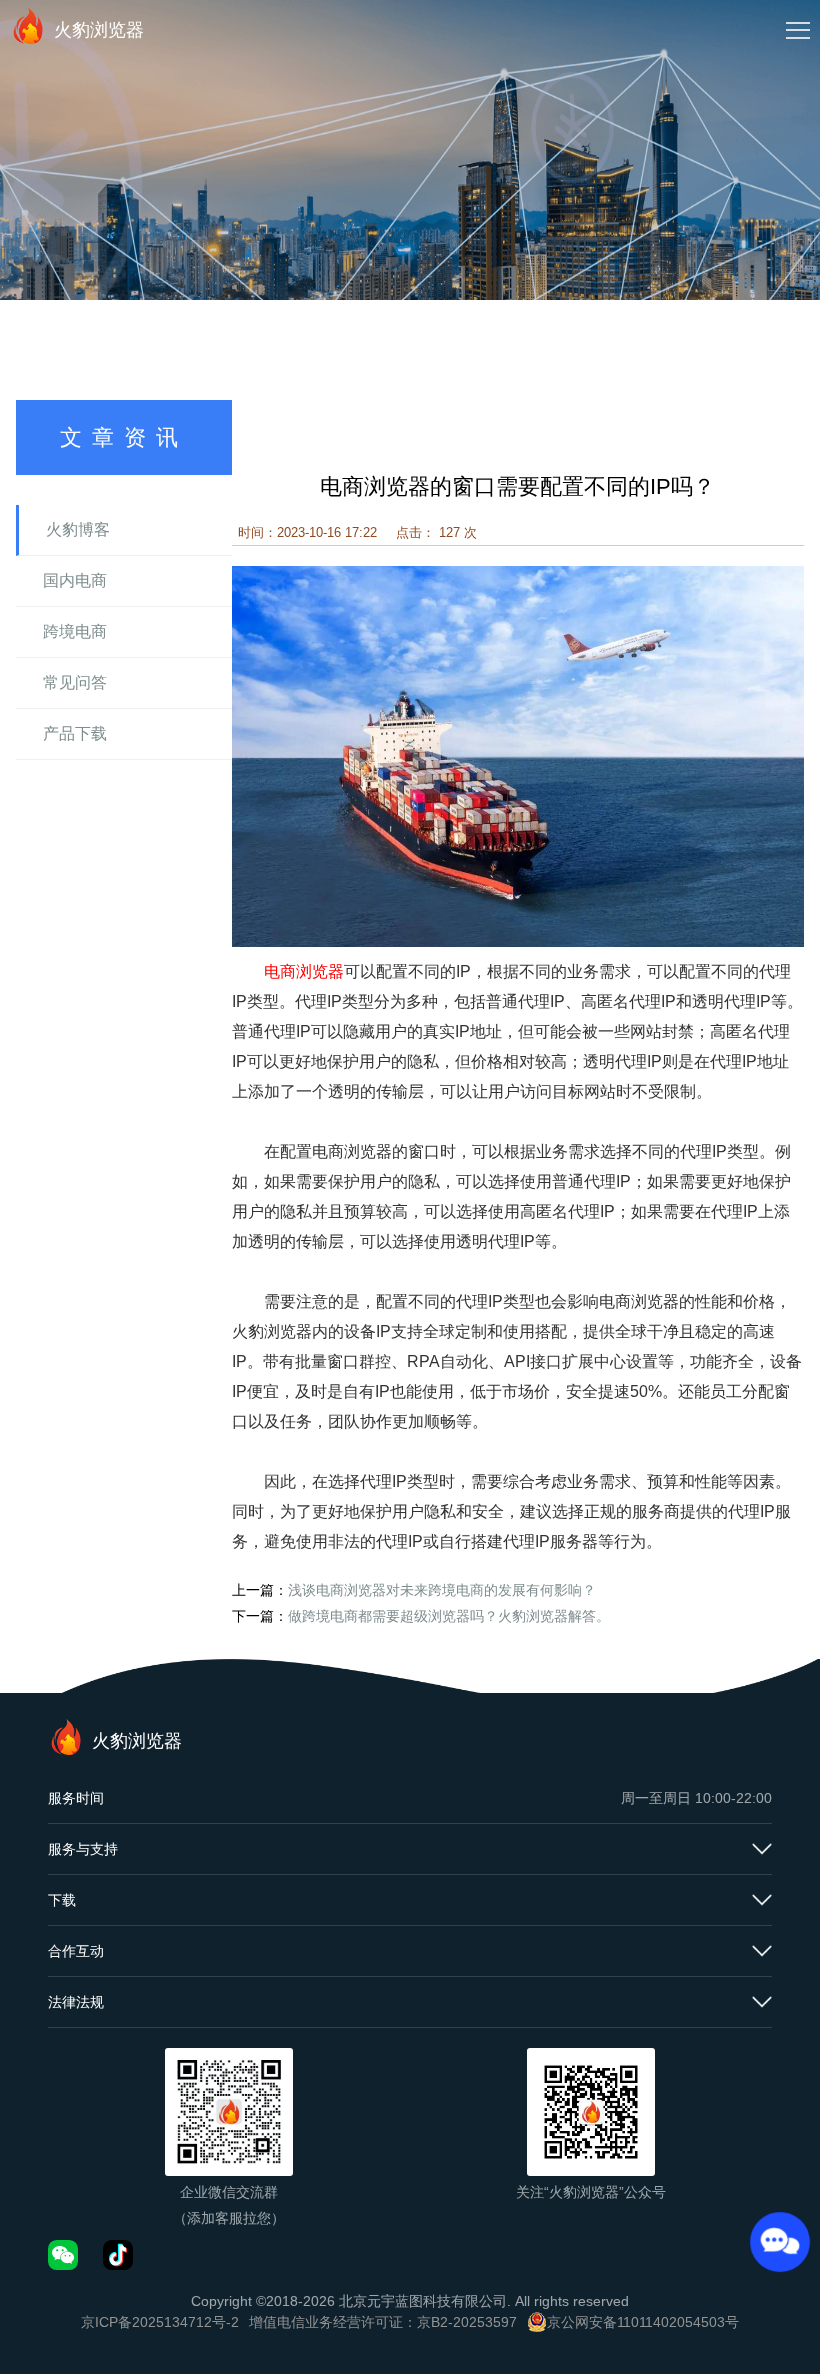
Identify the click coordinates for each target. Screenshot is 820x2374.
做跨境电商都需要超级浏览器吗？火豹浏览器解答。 (449, 1616)
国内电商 (75, 580)
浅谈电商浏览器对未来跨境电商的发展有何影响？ (442, 1590)
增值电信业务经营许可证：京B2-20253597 (383, 2322)
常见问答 (75, 682)
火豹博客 (78, 529)
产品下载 (75, 733)
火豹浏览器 (99, 30)
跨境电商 (75, 631)
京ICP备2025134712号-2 (160, 2322)
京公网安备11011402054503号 (643, 2322)
